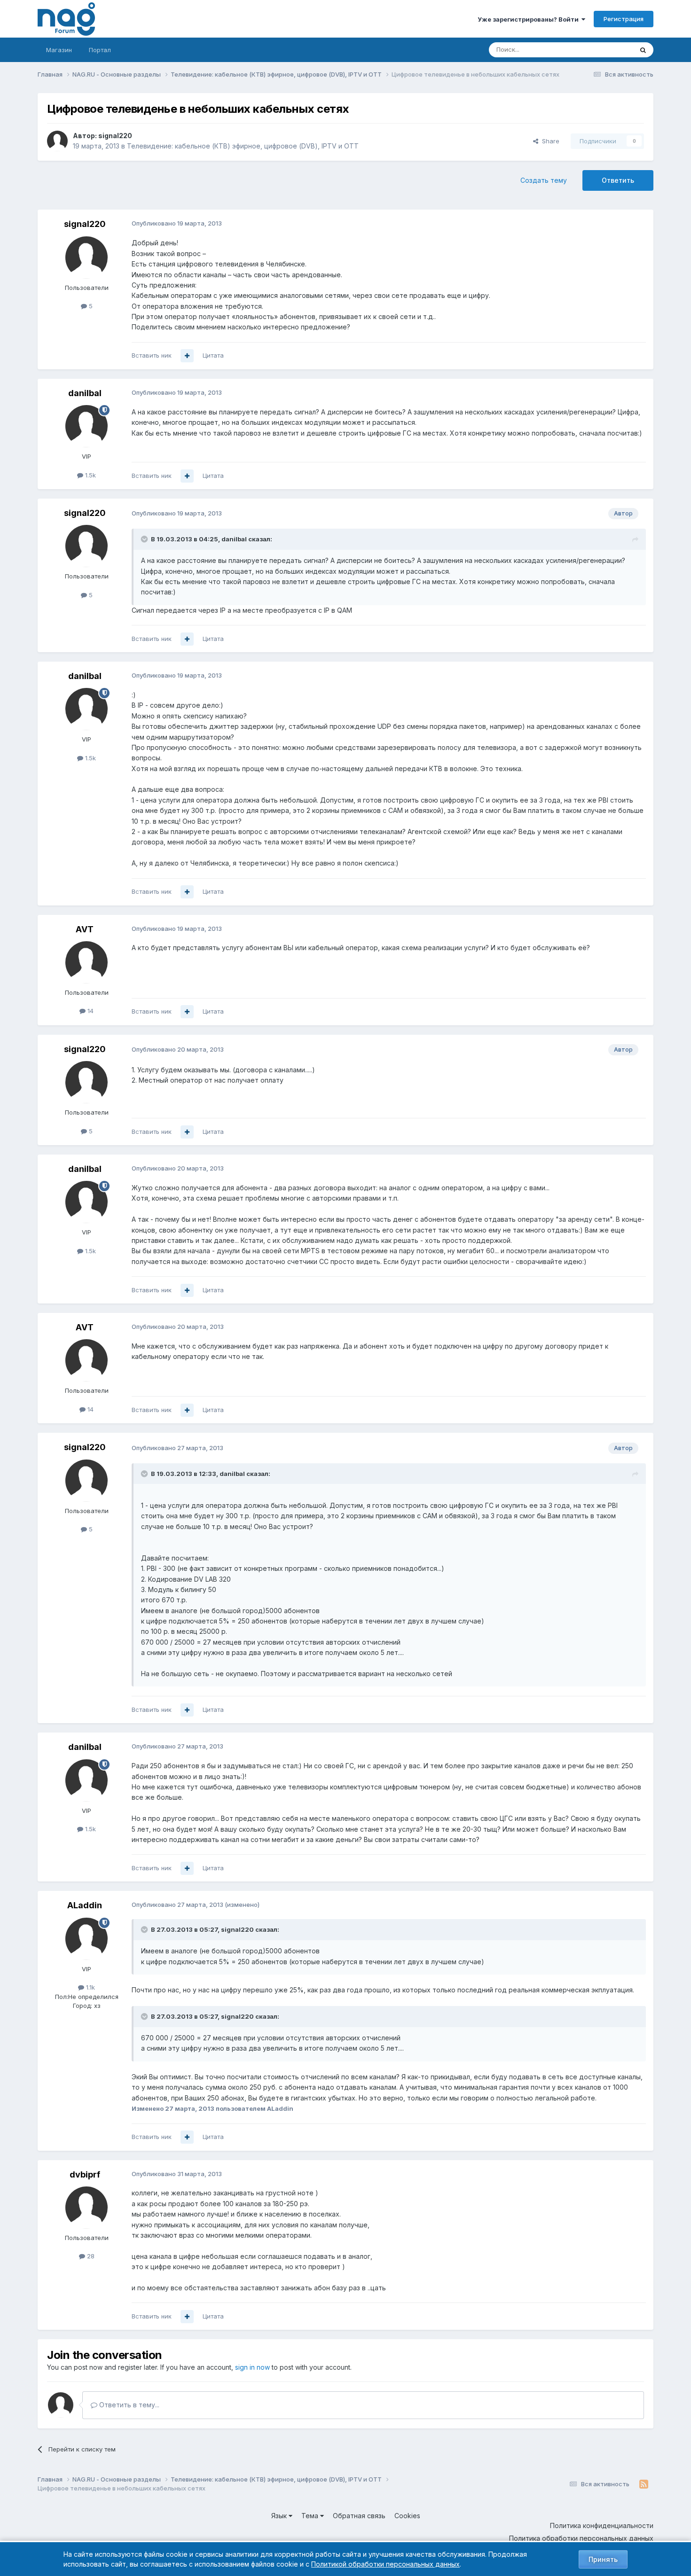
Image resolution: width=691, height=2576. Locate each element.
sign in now (252, 2367)
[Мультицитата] (187, 356)
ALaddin (85, 1905)
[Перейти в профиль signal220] (57, 141)
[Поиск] (643, 50)
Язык (280, 2516)
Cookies (407, 2516)
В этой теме (603, 50)
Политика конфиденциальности (602, 2525)
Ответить (618, 180)
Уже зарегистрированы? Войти (530, 19)
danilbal (85, 393)
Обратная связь (359, 2516)
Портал (100, 50)
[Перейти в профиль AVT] (86, 962)
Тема (311, 2516)
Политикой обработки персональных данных (385, 2564)
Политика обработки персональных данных (581, 2538)
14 (90, 1011)
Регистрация (624, 19)
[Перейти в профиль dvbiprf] (86, 2208)
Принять (603, 2559)
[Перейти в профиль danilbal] (86, 426)
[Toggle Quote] (145, 539)
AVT (85, 929)
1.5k (90, 475)
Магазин (59, 50)
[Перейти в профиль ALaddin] (86, 1939)
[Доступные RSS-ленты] (644, 2484)
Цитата (213, 355)
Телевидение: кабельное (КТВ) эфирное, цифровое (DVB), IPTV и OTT (243, 146)
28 (90, 2256)
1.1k (90, 1987)
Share (549, 141)
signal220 (115, 136)
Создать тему (544, 180)
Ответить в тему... (128, 2405)
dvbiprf (85, 2174)
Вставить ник (152, 355)
